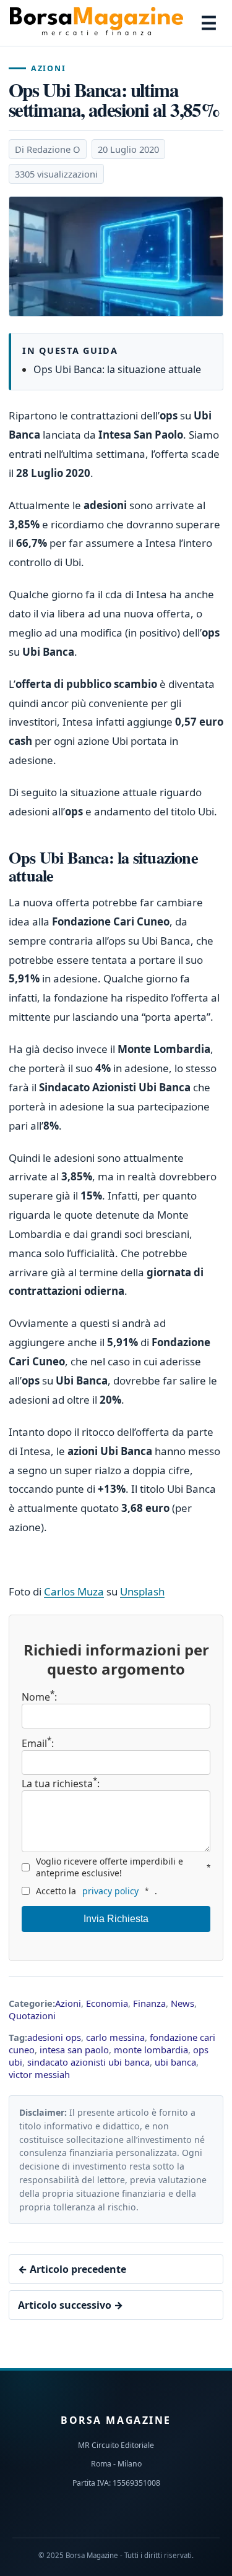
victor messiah (39, 2074)
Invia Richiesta (116, 1919)
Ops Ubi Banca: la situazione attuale (117, 369)
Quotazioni (32, 2016)
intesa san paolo (74, 2050)
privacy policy (110, 1891)
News (183, 2003)
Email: (38, 1743)
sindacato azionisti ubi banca (88, 2062)
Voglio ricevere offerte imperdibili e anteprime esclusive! (123, 1867)
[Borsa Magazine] (97, 23)
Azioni (48, 68)
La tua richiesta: (61, 1783)
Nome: (39, 1697)
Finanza (149, 2003)
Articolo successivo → (71, 2305)
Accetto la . (97, 1891)
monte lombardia (151, 2050)
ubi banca (175, 2062)
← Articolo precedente (72, 2269)
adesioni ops (54, 2037)
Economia (107, 2003)
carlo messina (115, 2037)
